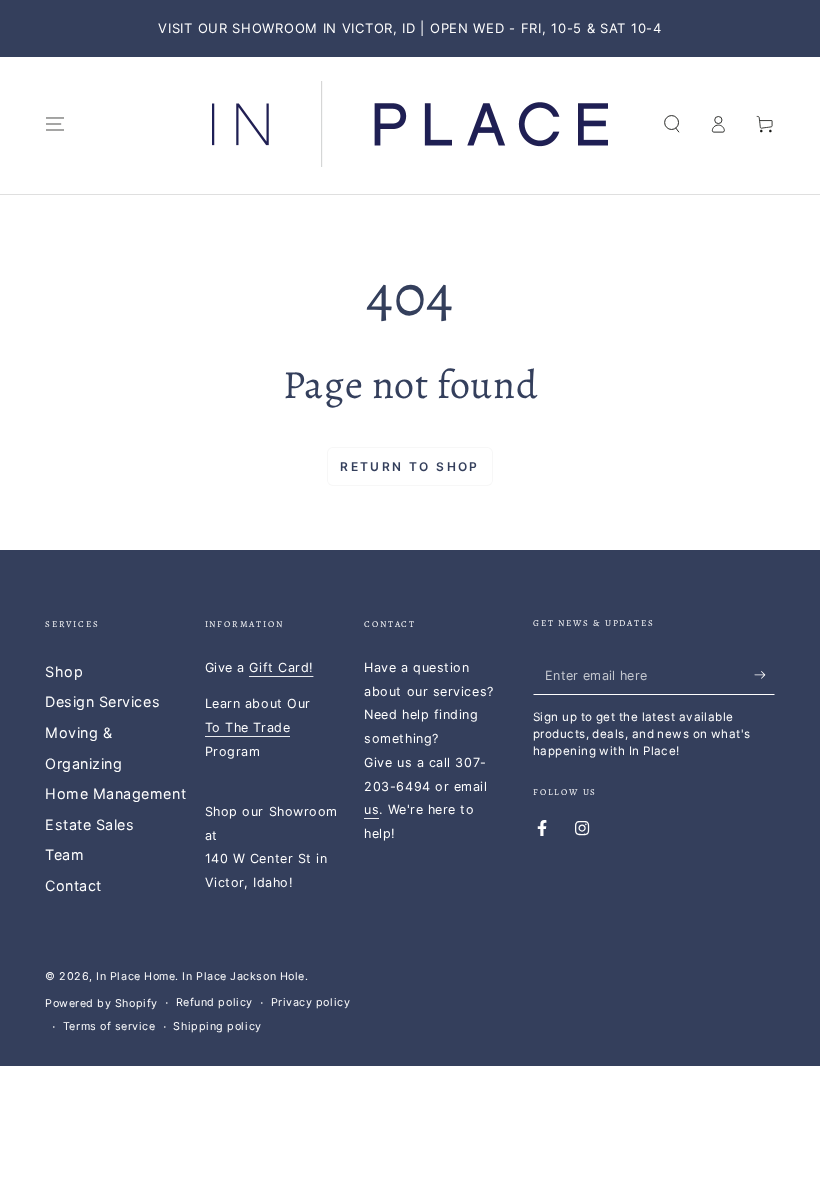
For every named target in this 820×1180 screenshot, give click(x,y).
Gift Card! (281, 667)
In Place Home (135, 976)
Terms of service (109, 1026)
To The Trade (247, 727)
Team (64, 854)
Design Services (102, 701)
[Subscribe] (764, 675)
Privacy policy (311, 1002)
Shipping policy (217, 1026)
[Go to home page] (410, 124)
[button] (671, 124)
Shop (64, 671)
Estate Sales (89, 824)
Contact (73, 885)
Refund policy (214, 1002)
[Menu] (55, 124)
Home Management (115, 793)
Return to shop (410, 466)
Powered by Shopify (101, 1003)
